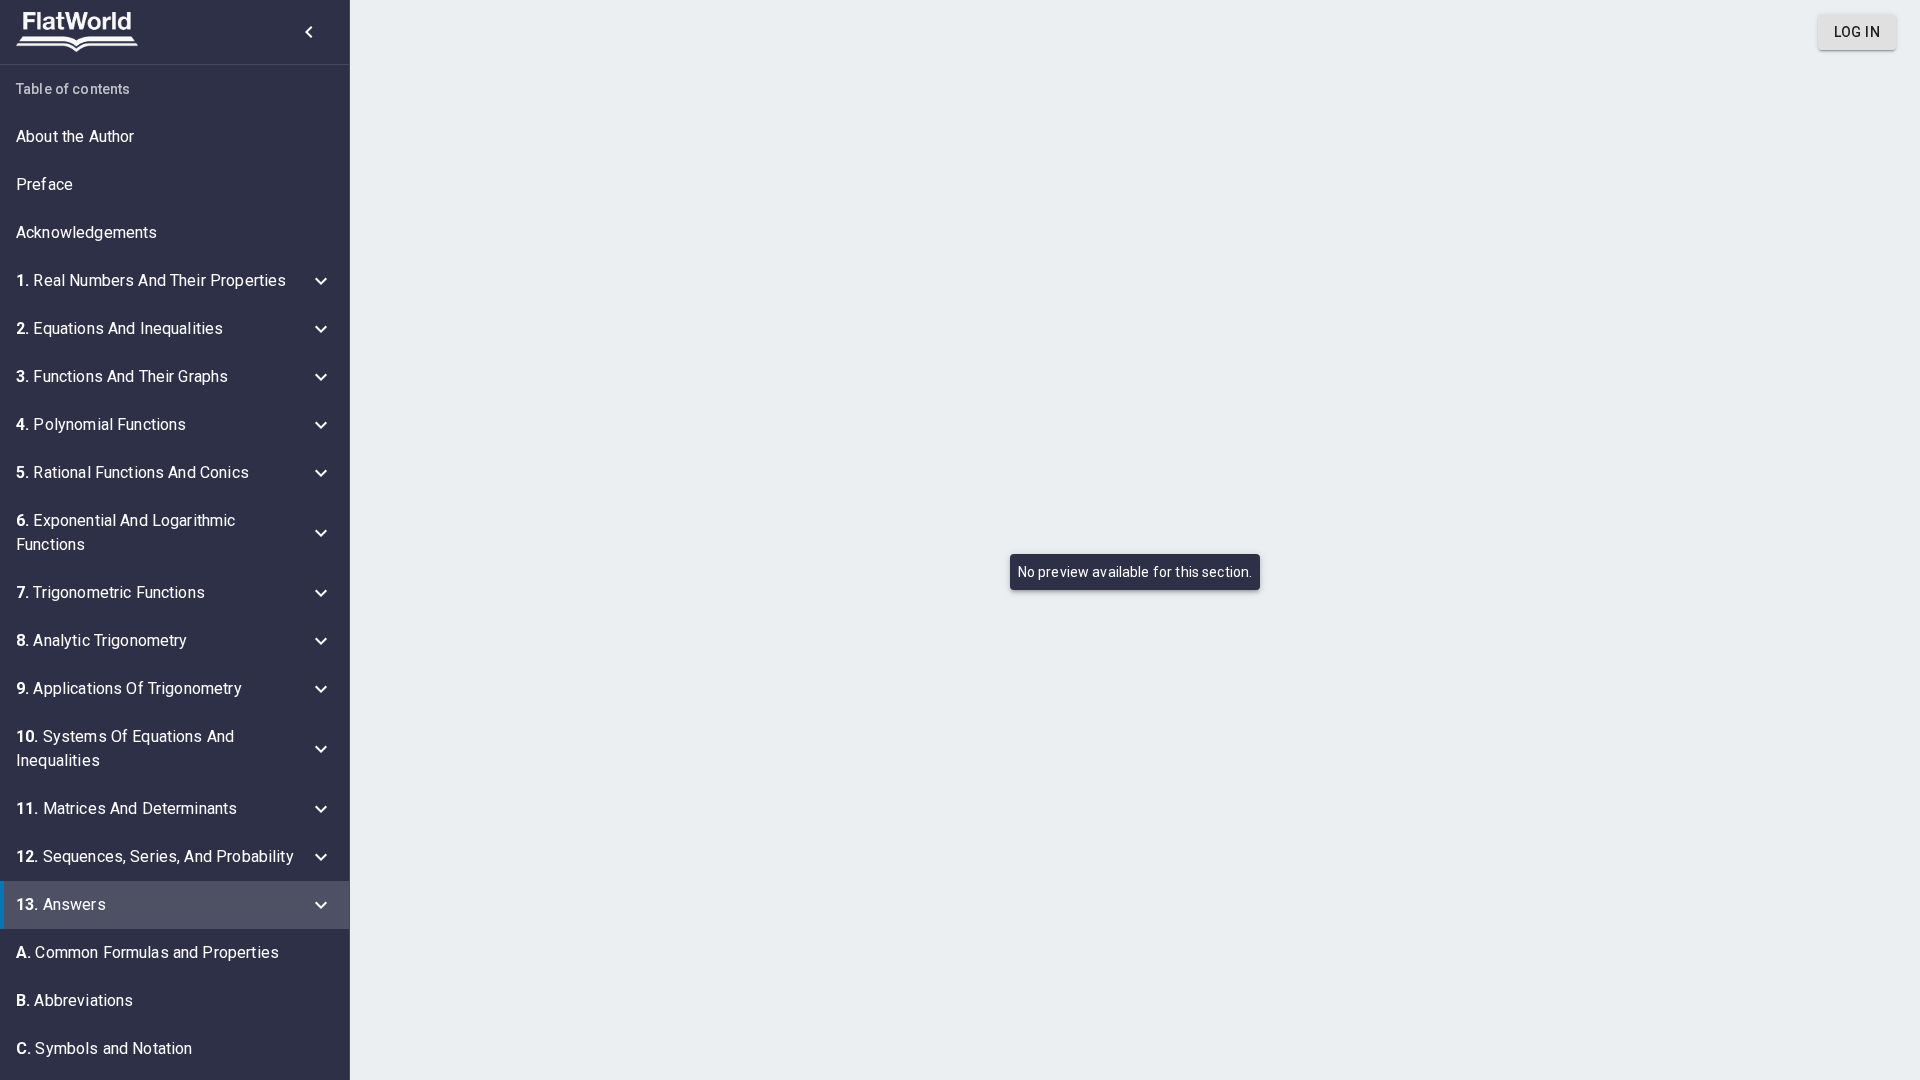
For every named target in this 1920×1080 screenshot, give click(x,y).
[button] (174, 137)
